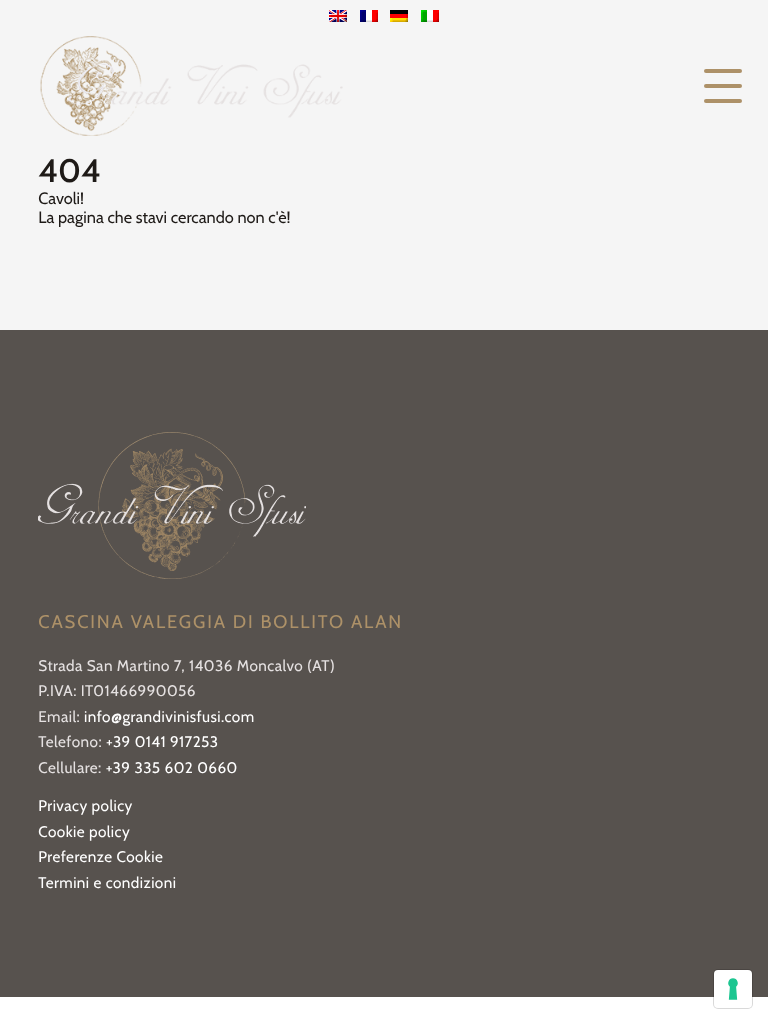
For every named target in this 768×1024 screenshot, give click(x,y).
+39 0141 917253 (162, 741)
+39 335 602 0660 (172, 767)
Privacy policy (85, 805)
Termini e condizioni (107, 882)
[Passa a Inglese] (338, 18)
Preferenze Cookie (100, 856)
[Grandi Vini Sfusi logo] (191, 86)
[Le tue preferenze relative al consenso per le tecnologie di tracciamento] (733, 989)
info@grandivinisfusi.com (169, 716)
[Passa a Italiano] (430, 18)
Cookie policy (84, 831)
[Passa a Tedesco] (399, 18)
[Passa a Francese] (369, 18)
